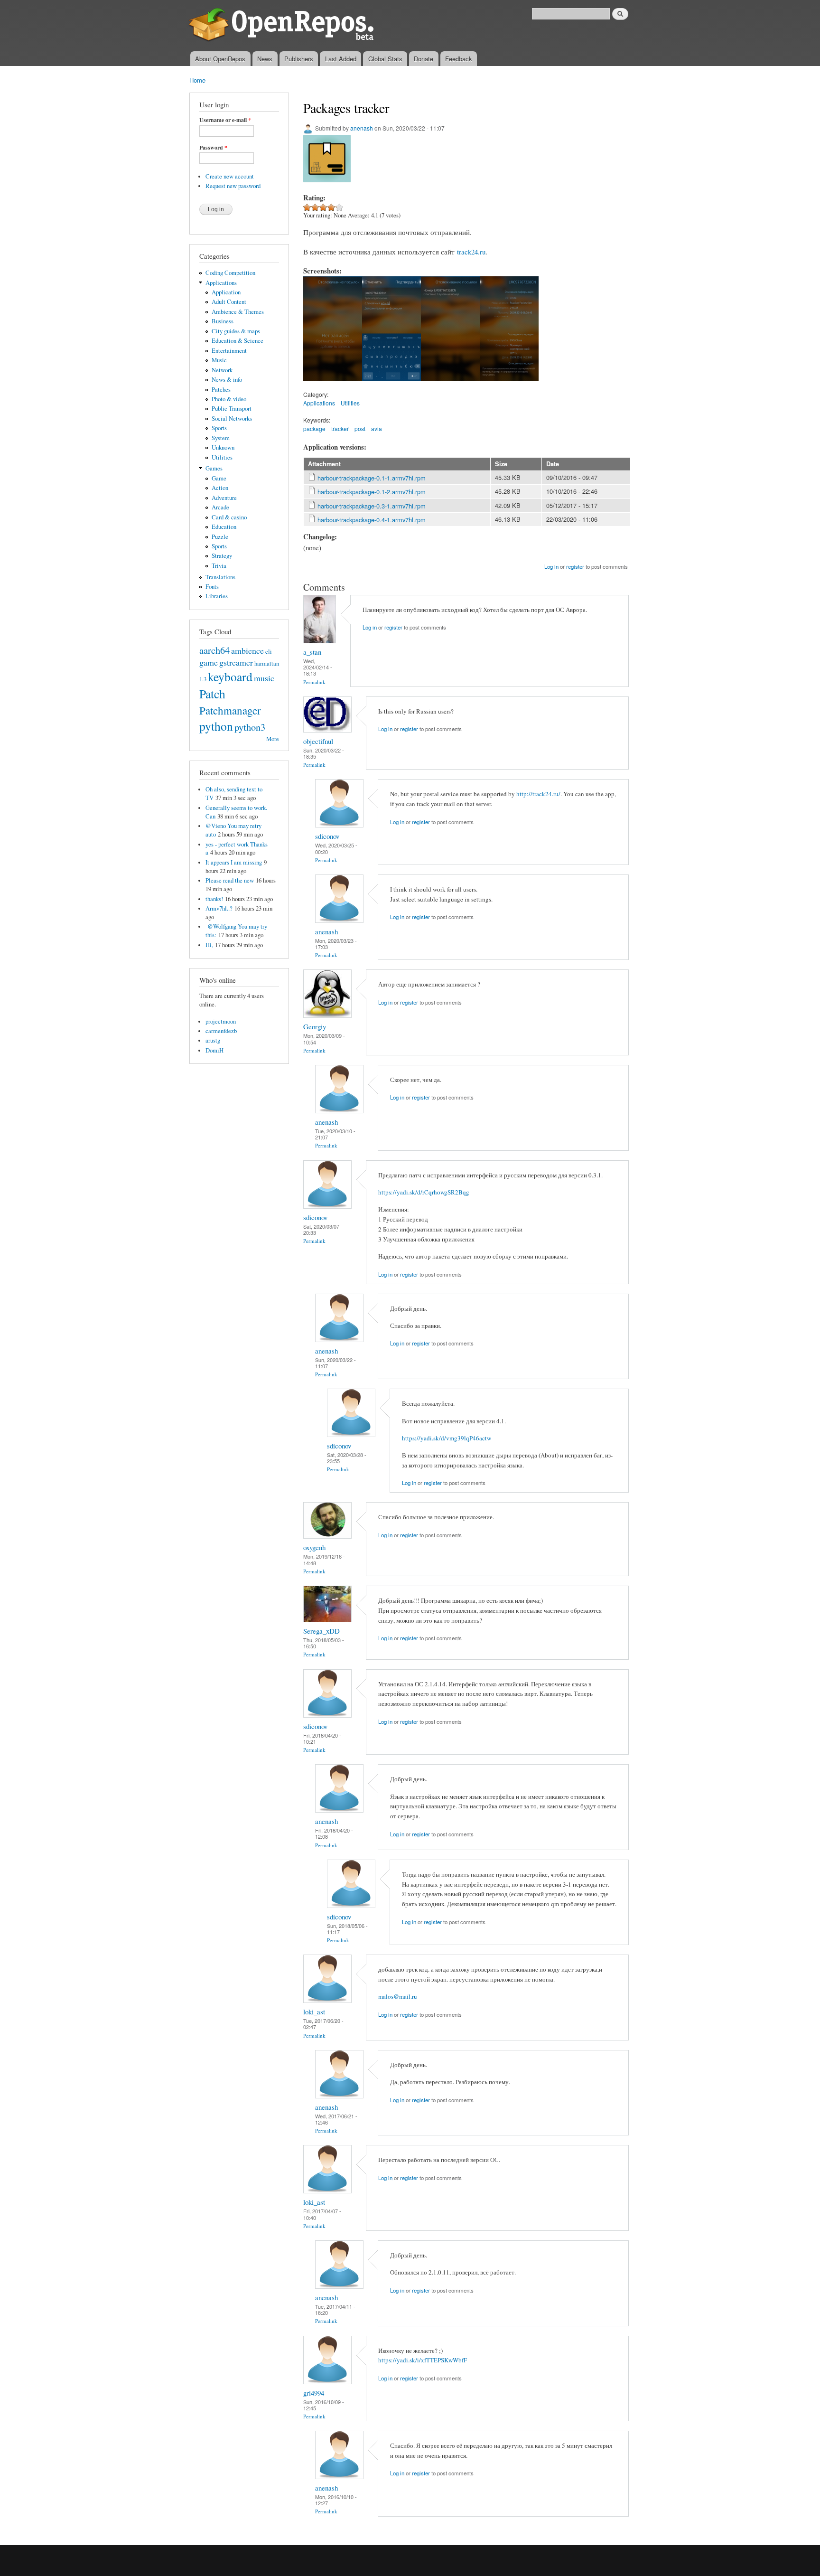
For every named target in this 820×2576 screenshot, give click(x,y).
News (265, 59)
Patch (212, 694)
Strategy (222, 556)
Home (197, 80)
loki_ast (314, 2012)
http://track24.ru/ (538, 794)
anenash (362, 128)
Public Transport (232, 409)
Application (226, 292)
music (264, 678)
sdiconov (327, 836)
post (360, 428)
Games (214, 468)
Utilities (222, 457)
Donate (424, 59)
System (221, 438)
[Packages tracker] (333, 385)
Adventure (224, 498)
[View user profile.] (320, 641)
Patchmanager (230, 710)
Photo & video (229, 399)
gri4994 (314, 2393)
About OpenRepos (220, 59)
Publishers (299, 59)
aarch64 (214, 650)
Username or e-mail (225, 120)
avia (377, 428)
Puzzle (220, 537)
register (575, 566)
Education (224, 527)
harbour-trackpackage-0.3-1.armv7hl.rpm (372, 506)
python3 (250, 727)
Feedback (459, 59)
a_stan (312, 652)
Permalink (314, 682)
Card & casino (229, 517)
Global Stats (385, 59)
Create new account (230, 176)
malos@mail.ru (398, 1996)
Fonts (212, 587)
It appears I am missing (234, 862)
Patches (221, 390)
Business (223, 321)
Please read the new (230, 880)
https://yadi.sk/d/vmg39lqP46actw (447, 1438)
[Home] (283, 26)
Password (213, 148)
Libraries (217, 596)
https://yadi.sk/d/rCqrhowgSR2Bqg (424, 1192)
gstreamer (236, 662)
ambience (247, 650)
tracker (340, 428)
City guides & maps (236, 331)
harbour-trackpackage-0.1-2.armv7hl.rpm (372, 492)
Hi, (209, 945)
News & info (227, 380)
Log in (551, 566)
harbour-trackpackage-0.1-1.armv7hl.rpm (372, 478)
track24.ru (471, 252)
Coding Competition (230, 273)
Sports (219, 428)
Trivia (219, 566)
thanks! (214, 899)
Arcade (220, 507)
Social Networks (232, 418)
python (216, 726)
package (314, 428)
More (273, 739)
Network (222, 370)
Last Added (341, 59)
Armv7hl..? (219, 908)
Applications (221, 283)
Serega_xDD (321, 1631)
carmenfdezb (221, 1031)
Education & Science (238, 341)
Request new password (233, 186)
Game (219, 478)
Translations (220, 577)
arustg (213, 1040)
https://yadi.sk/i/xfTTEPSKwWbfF (423, 2360)
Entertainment (229, 351)
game (209, 662)
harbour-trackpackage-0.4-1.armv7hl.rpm (372, 520)
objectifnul (318, 741)
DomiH (214, 1050)
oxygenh (314, 1547)
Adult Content (229, 302)
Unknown (223, 447)
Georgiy (315, 1026)
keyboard (230, 677)
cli (269, 652)
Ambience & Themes (238, 312)
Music (219, 360)
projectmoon (221, 1021)
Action (220, 488)
